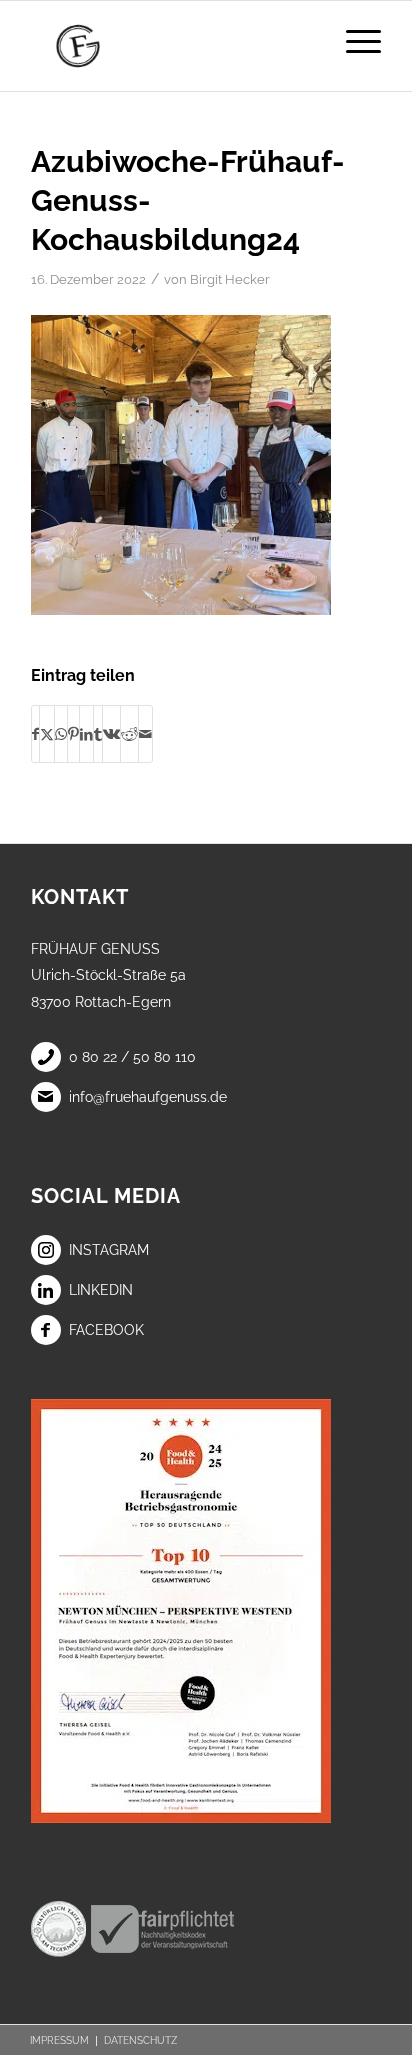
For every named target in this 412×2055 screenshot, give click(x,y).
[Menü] (353, 41)
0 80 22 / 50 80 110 (132, 1057)
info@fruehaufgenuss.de (148, 1097)
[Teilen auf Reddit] (129, 734)
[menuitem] (353, 41)
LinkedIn (101, 1290)
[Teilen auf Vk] (111, 734)
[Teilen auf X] (47, 734)
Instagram (109, 1250)
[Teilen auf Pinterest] (73, 734)
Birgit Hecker (230, 279)
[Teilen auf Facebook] (35, 734)
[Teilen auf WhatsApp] (61, 734)
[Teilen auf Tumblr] (98, 734)
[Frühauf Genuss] (171, 46)
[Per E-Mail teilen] (145, 734)
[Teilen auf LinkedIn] (86, 734)
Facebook (106, 1330)
